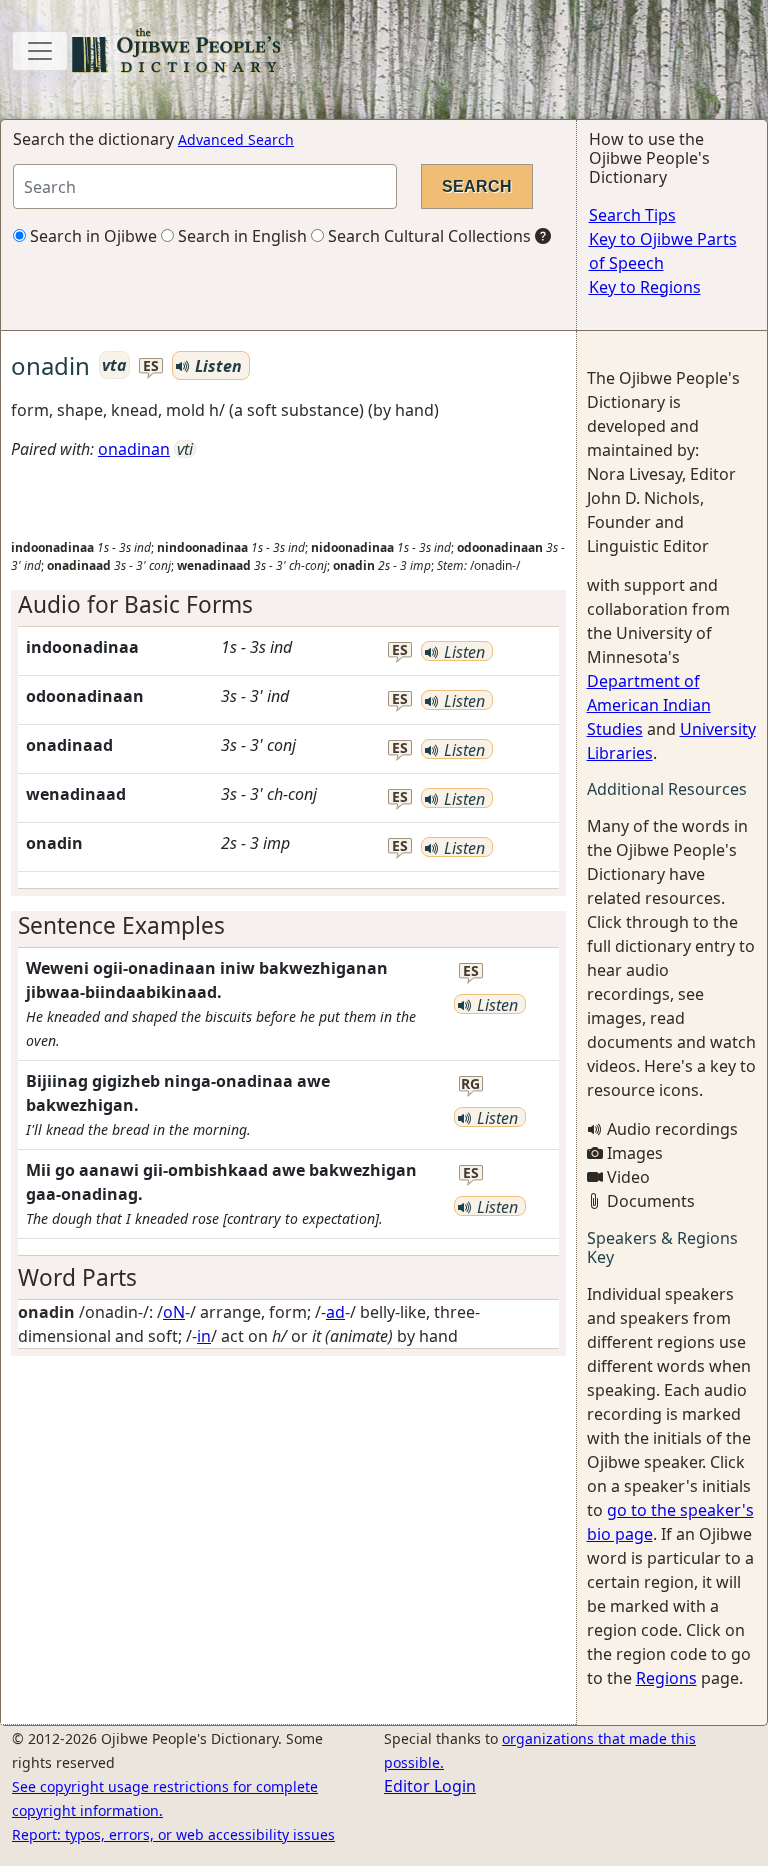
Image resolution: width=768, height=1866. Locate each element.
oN (174, 1312)
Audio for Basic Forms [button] (135, 604)
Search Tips (632, 215)
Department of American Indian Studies (649, 705)
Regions (666, 1678)
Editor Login (430, 1786)
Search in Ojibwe (91, 236)
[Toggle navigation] (40, 51)
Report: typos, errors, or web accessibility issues (173, 1834)
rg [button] (470, 1084)
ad (335, 1312)
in (204, 1336)
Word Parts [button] (77, 1277)
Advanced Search (236, 139)
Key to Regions (645, 287)
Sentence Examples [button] (121, 925)
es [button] (151, 366)
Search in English (240, 236)
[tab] (288, 604)
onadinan (134, 449)
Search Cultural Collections (427, 236)
